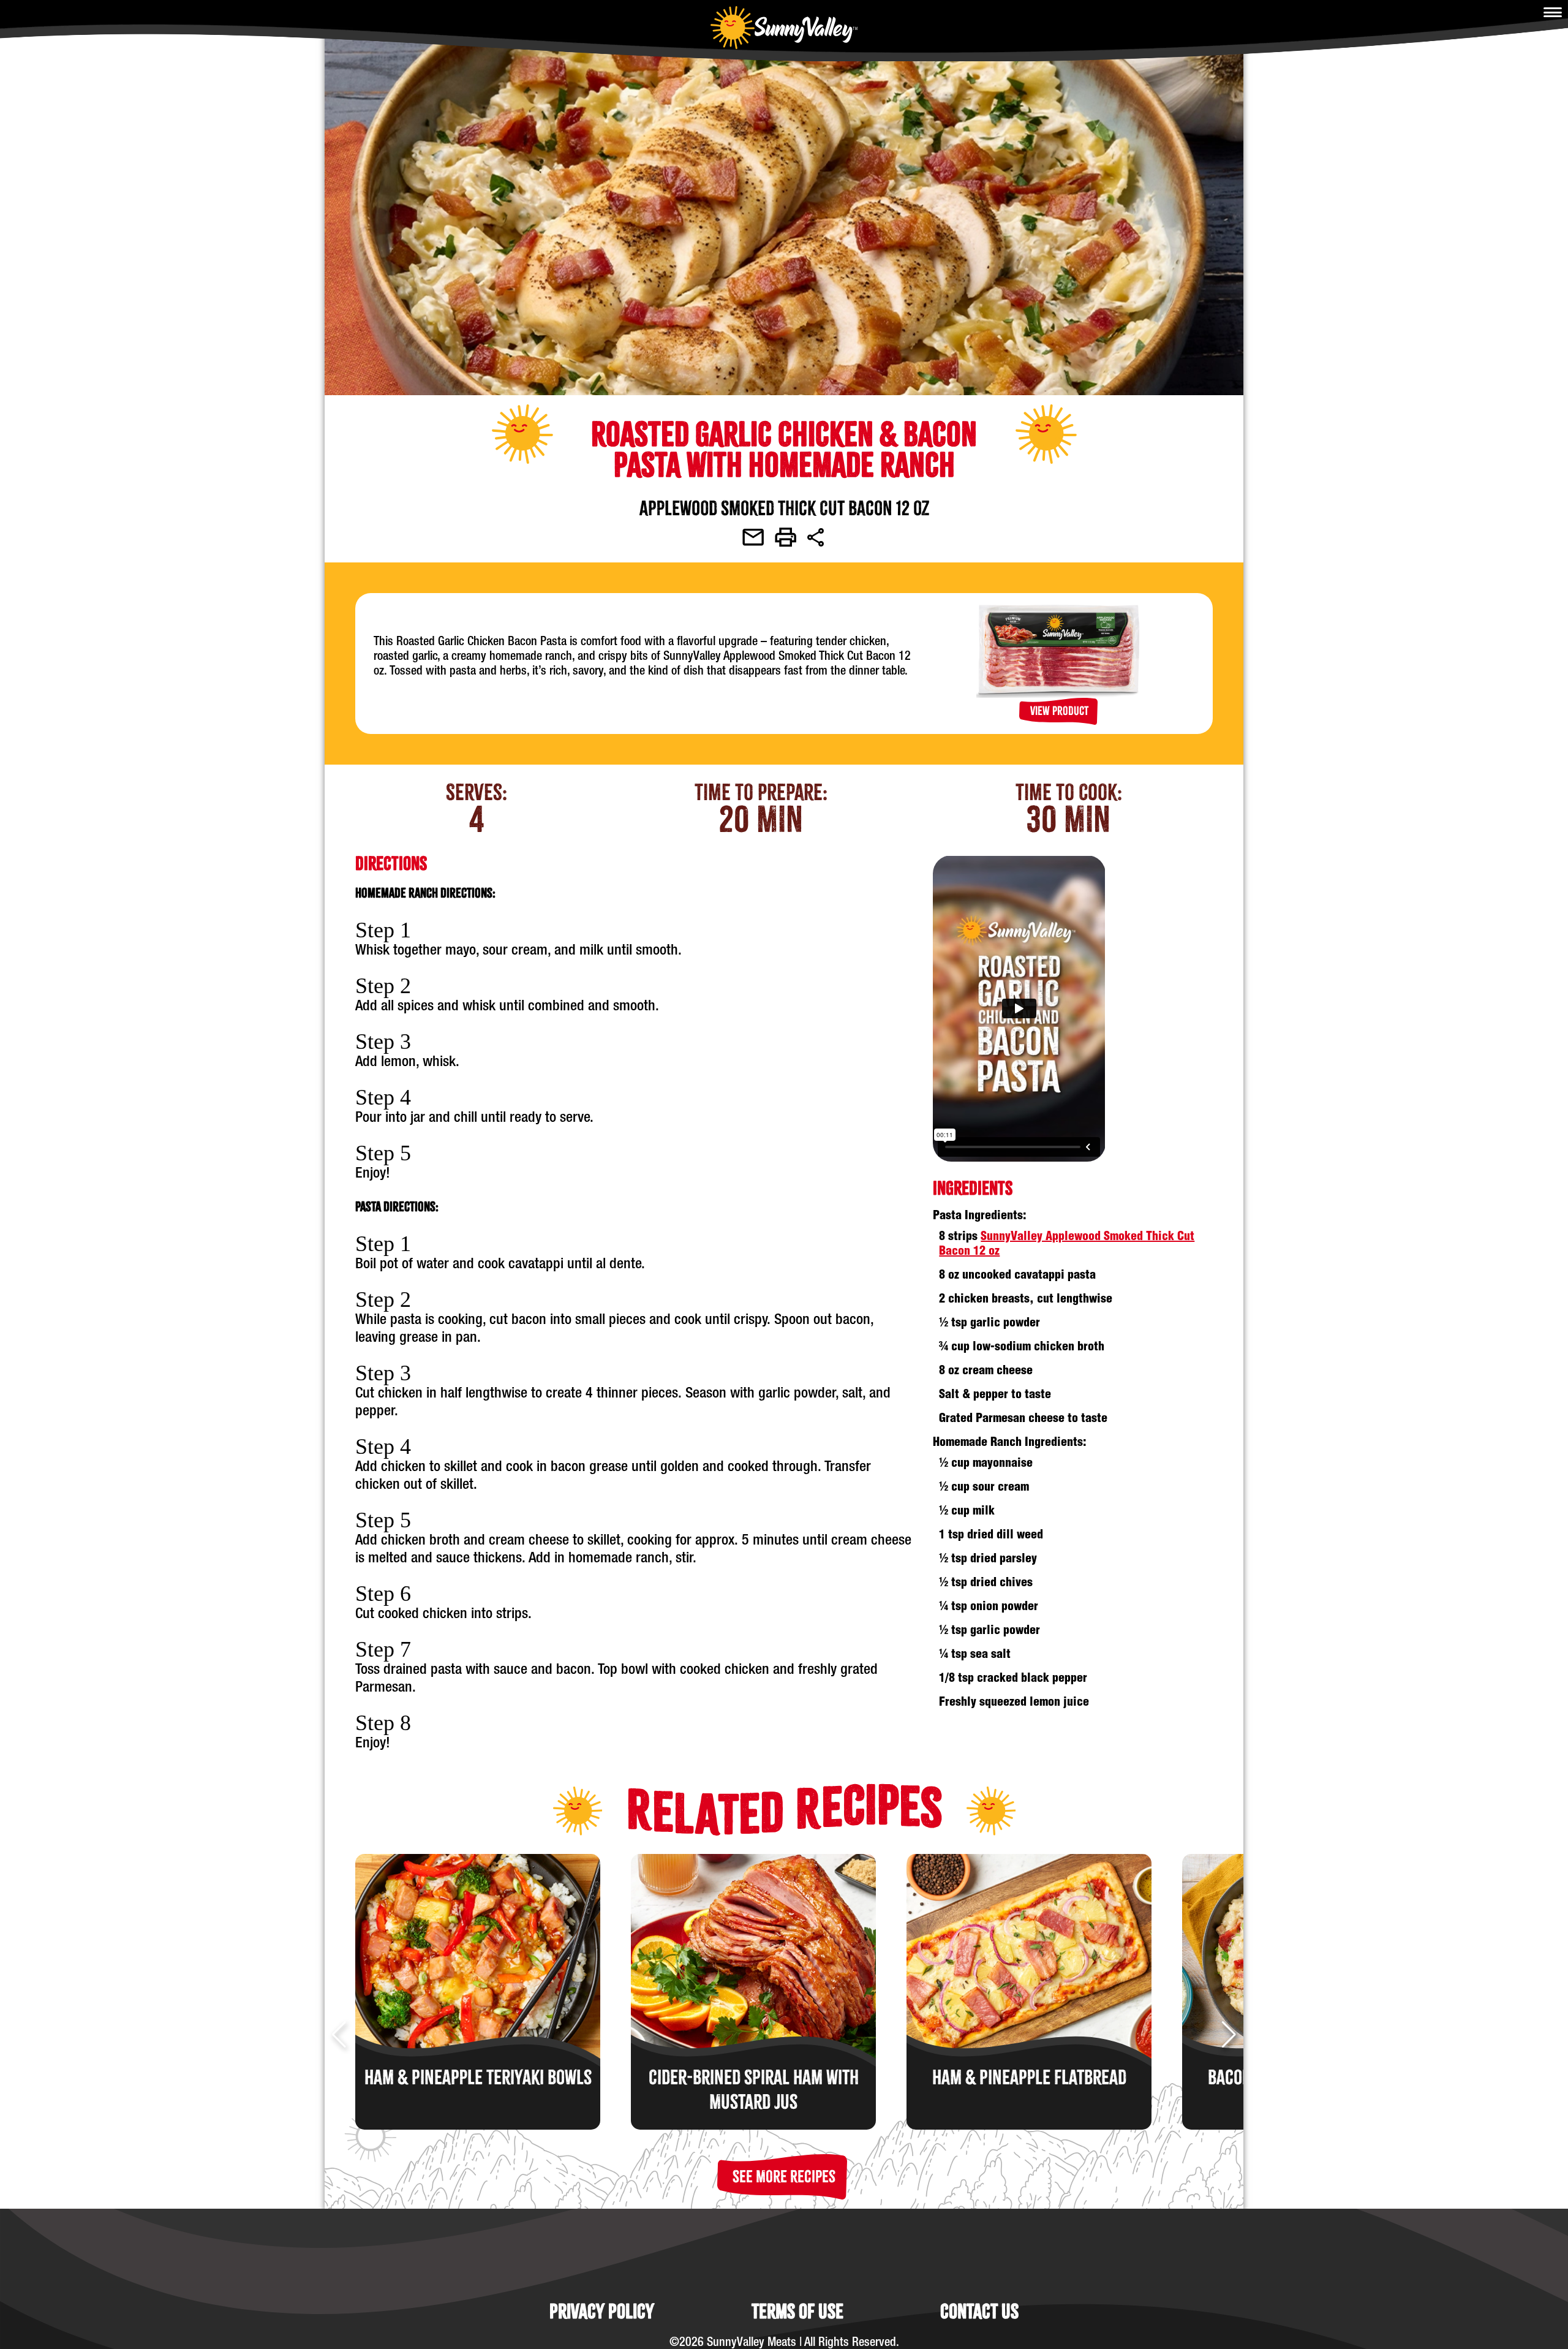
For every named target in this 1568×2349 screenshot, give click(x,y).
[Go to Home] (784, 28)
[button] (784, 2177)
